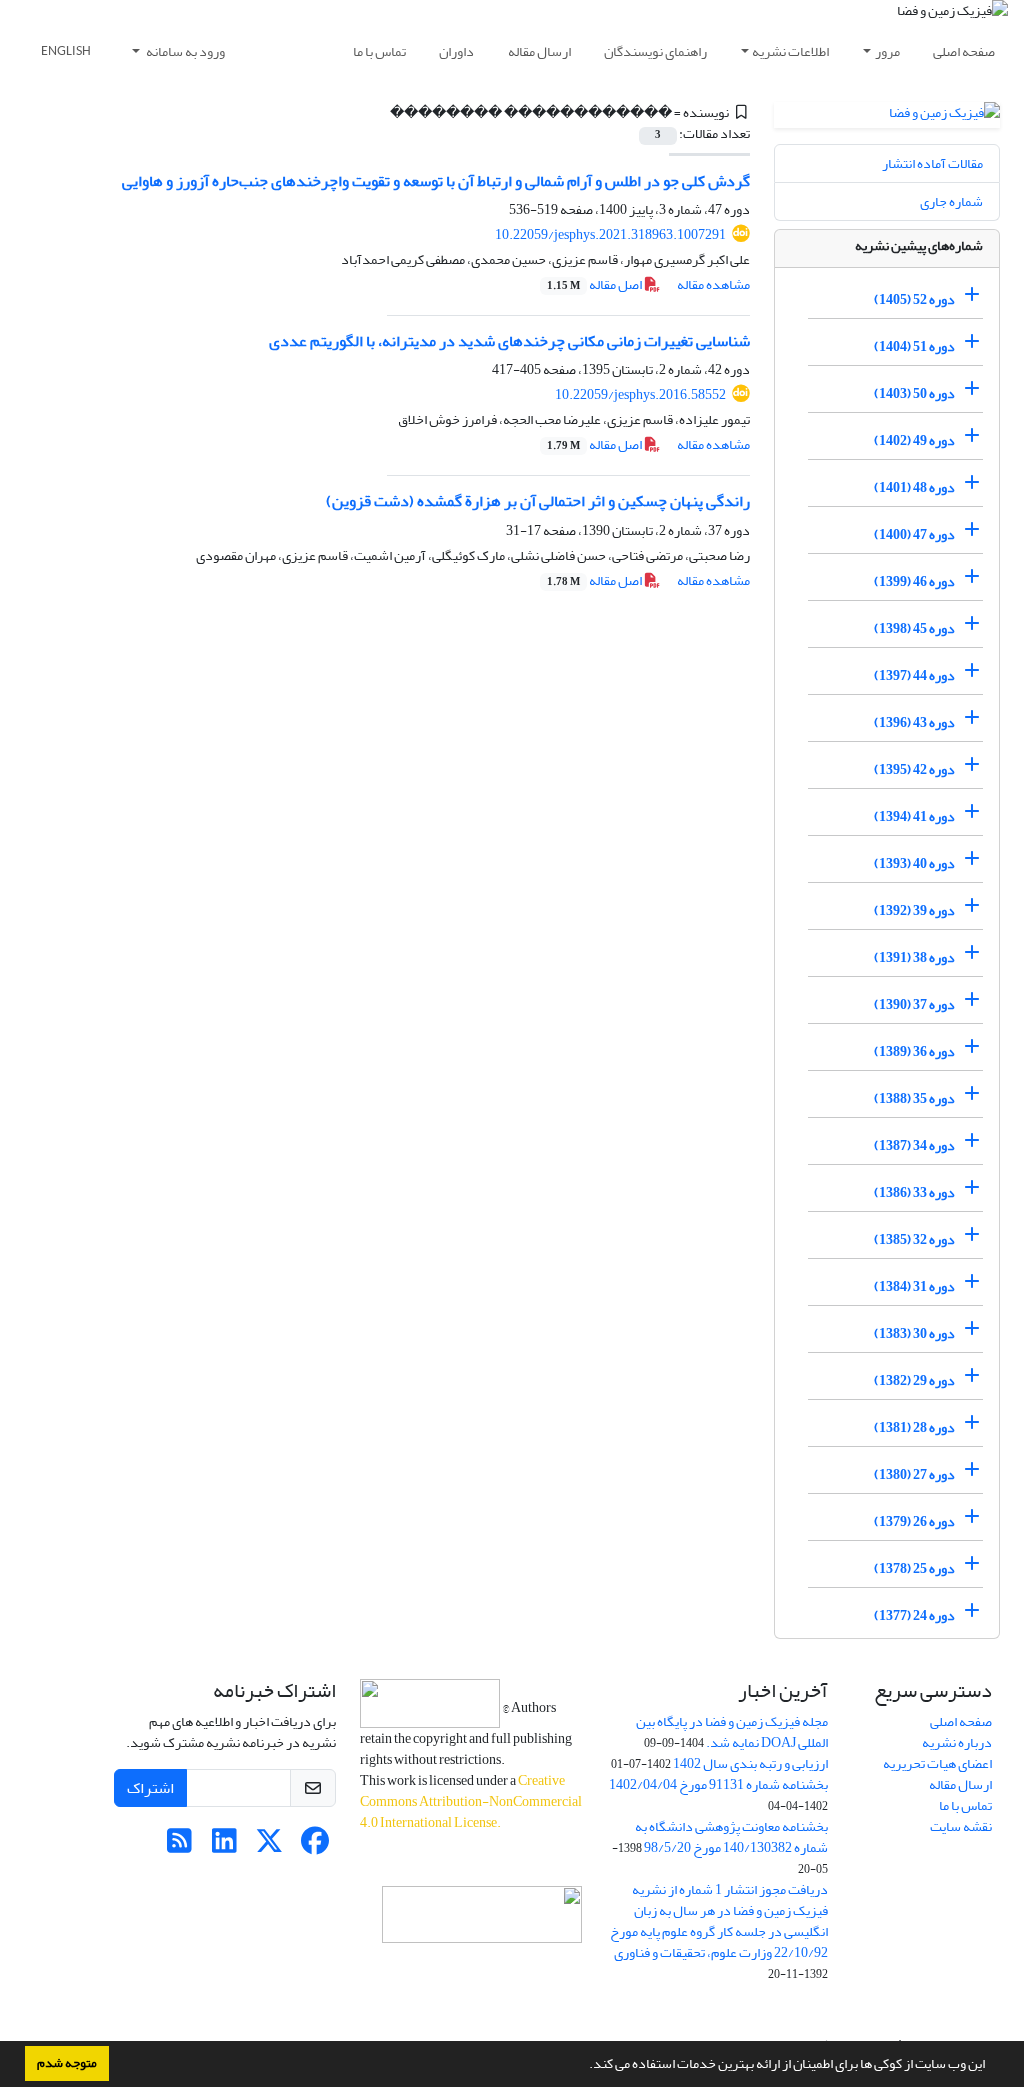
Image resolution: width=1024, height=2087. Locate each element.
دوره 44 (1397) (914, 675)
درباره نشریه (957, 1742)
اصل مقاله (595, 284)
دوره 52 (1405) (914, 299)
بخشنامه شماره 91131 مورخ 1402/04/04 (718, 1784)
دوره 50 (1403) (914, 393)
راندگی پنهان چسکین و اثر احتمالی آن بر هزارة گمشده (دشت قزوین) (538, 501)
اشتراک (150, 1788)
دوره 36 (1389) (914, 1051)
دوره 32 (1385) (914, 1239)
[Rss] (179, 1846)
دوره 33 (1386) (914, 1192)
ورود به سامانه (184, 51)
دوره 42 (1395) (914, 769)
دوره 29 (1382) (914, 1380)
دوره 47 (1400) (914, 534)
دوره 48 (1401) (914, 487)
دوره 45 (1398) (914, 628)
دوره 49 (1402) (914, 440)
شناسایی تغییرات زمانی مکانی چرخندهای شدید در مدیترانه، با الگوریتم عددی (509, 341)
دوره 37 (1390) (914, 1004)
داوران (456, 51)
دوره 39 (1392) (914, 910)
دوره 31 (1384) (914, 1286)
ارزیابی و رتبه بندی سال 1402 (750, 1763)
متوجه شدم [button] (67, 2063)
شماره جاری (951, 201)
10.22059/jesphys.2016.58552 (640, 394)
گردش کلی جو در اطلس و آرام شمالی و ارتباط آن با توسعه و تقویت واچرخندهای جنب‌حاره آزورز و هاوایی (436, 181)
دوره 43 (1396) (914, 722)
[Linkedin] (224, 1846)
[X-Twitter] (269, 1846)
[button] (584, 2066)
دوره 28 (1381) (914, 1427)
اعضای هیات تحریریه (937, 1763)
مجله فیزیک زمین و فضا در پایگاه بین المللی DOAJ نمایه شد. (732, 1732)
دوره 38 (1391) (914, 957)
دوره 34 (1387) (914, 1145)
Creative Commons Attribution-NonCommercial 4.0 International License (471, 1801)
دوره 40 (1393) (914, 863)
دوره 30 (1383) (914, 1333)
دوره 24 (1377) (914, 1615)
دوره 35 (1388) (914, 1098)
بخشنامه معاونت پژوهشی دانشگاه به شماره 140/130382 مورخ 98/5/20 (731, 1837)
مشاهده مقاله (713, 284)
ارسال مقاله (539, 51)
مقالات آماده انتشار (932, 163)
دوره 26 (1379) (914, 1521)
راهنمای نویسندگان (655, 51)
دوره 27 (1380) (914, 1474)
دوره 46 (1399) (914, 581)
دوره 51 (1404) (914, 346)
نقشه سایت (961, 1826)
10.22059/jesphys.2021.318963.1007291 (610, 234)
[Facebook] (314, 1846)
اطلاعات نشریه (790, 51)
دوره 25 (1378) (914, 1568)
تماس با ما (379, 51)
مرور (887, 51)
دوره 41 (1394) (914, 816)
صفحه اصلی (964, 51)
